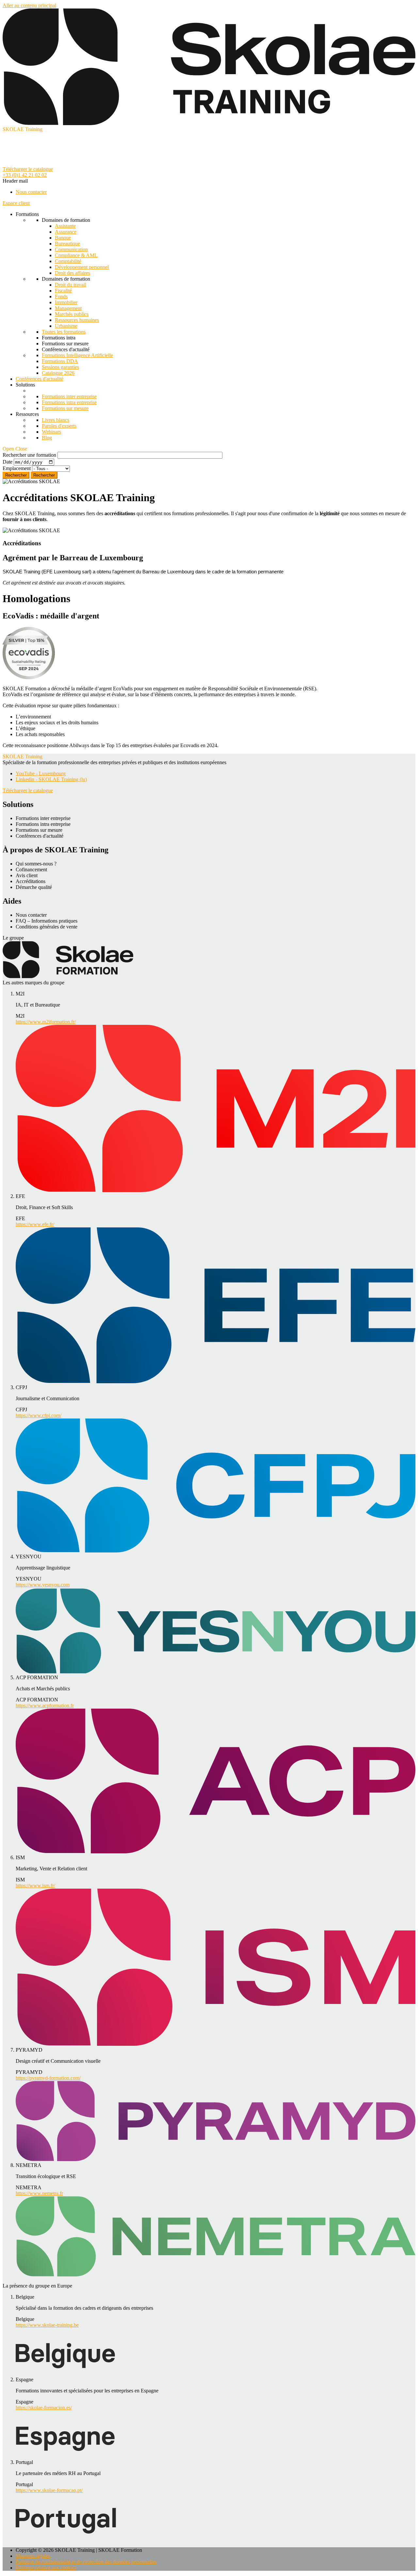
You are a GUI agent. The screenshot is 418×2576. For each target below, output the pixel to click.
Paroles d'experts (59, 426)
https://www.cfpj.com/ (39, 1415)
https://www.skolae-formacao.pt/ (49, 2490)
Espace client (16, 203)
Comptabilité (68, 261)
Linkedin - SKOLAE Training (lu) (51, 779)
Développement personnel (82, 267)
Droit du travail (71, 285)
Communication (71, 249)
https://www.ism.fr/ (35, 1886)
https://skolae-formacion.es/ (44, 2408)
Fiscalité (63, 291)
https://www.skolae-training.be (47, 2325)
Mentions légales (33, 2556)
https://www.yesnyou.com (43, 1585)
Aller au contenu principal (29, 5)
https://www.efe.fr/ (35, 1224)
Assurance (66, 232)
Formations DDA (60, 361)
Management (68, 308)
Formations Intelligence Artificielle (77, 355)
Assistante (65, 226)
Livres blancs (56, 420)
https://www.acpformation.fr (45, 1706)
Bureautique (67, 244)
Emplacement (17, 468)
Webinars (51, 432)
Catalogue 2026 (58, 373)
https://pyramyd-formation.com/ (48, 2078)
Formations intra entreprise (69, 402)
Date (8, 462)
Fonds (61, 296)
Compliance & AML (76, 255)
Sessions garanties (60, 367)
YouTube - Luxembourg (41, 773)
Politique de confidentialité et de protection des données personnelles (86, 2562)
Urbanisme (66, 326)
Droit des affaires (72, 273)
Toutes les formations (64, 332)
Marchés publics (72, 314)
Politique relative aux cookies (46, 2568)
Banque (63, 238)
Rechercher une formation (29, 455)
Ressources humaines (77, 320)
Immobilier (66, 302)
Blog (47, 438)
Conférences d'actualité (40, 379)
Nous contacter (31, 192)
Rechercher (44, 475)
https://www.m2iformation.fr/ (46, 1022)
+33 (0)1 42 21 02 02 (25, 175)
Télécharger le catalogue (28, 169)
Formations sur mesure (65, 408)
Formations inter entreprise (69, 396)
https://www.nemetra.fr (39, 2193)
